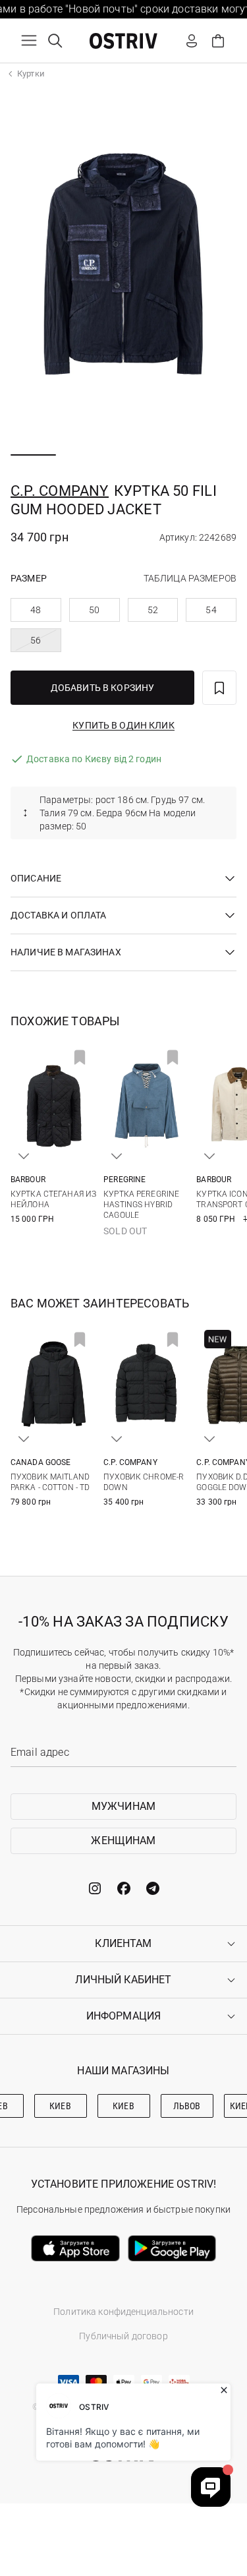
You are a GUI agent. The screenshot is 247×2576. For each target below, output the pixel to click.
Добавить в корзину (103, 688)
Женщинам (123, 1841)
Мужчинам (123, 1806)
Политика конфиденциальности (123, 2312)
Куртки (31, 74)
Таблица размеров (190, 578)
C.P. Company (60, 491)
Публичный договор (123, 2336)
